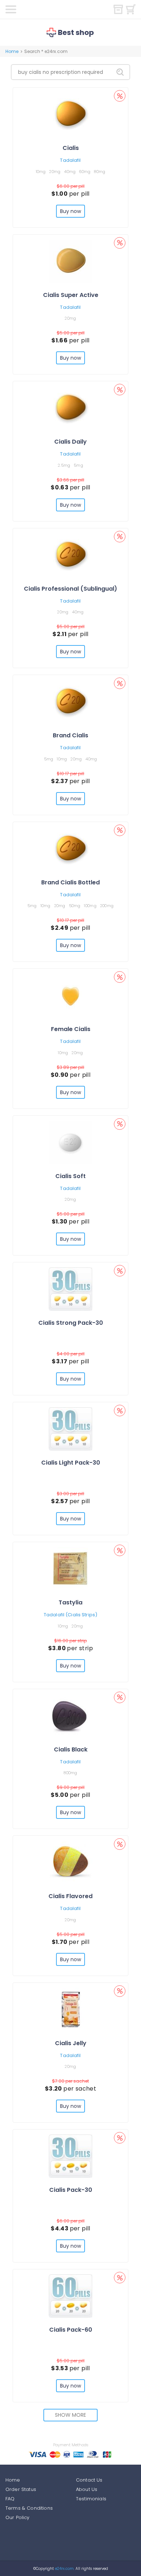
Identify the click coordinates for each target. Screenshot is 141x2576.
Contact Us (89, 2480)
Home (12, 51)
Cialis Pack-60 (71, 2330)
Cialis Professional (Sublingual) (70, 589)
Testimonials (91, 2499)
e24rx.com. (64, 2569)
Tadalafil (70, 160)
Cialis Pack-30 (71, 2190)
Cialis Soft (70, 1176)
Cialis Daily (70, 442)
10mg (41, 172)
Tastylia (70, 1602)
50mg (75, 906)
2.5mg (64, 465)
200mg (107, 906)
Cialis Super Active (71, 295)
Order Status (21, 2489)
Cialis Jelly (71, 2043)
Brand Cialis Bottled (70, 882)
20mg (55, 172)
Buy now (71, 211)
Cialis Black (71, 1749)
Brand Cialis (70, 735)
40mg (70, 172)
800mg (70, 1773)
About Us (87, 2489)
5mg (78, 465)
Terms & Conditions (29, 2508)
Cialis (71, 148)
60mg (85, 172)
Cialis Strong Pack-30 (71, 1323)
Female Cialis (71, 1029)
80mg (100, 172)
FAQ (10, 2499)
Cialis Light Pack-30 (71, 1463)
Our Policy (18, 2517)
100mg (90, 906)
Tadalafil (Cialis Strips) (70, 1615)
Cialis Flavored (70, 1896)
